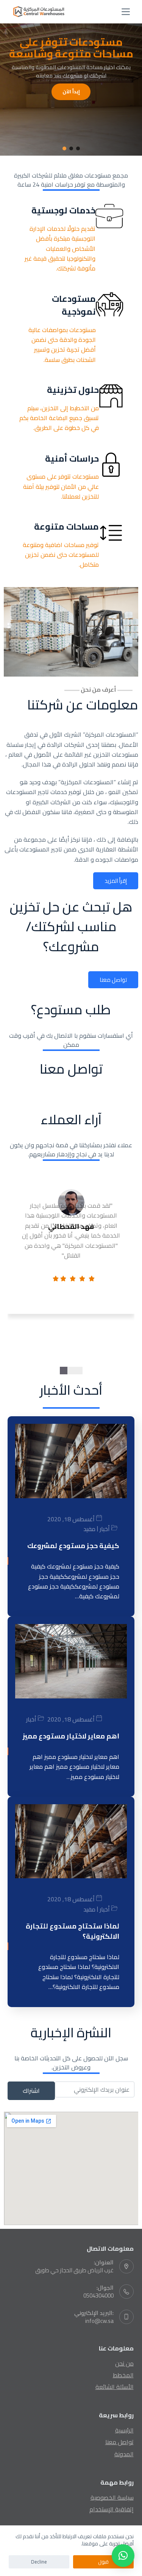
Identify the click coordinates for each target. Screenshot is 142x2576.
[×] (123, 2556)
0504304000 (98, 2296)
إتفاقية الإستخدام (112, 2509)
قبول (103, 2562)
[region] (71, 80)
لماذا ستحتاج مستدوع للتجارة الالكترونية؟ (73, 1931)
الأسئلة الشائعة (115, 2387)
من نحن (124, 2363)
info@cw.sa (99, 2321)
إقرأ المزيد (116, 881)
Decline (39, 2562)
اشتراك (31, 2091)
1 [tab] (79, 1371)
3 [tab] (64, 1371)
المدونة (124, 2454)
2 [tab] (71, 1371)
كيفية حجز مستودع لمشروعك (73, 1546)
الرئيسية (124, 2430)
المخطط (123, 2375)
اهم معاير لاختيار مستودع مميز (71, 1736)
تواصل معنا (113, 980)
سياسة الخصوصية (112, 2497)
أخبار (105, 1529)
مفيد (89, 1529)
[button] (78, 148)
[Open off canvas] (126, 12)
